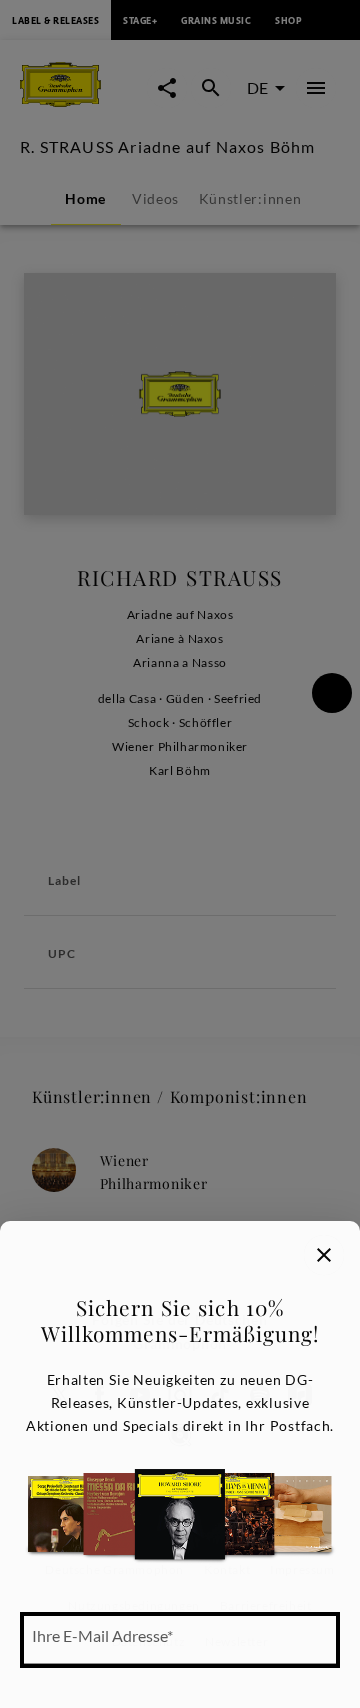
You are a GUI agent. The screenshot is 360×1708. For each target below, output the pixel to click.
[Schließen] (324, 1255)
